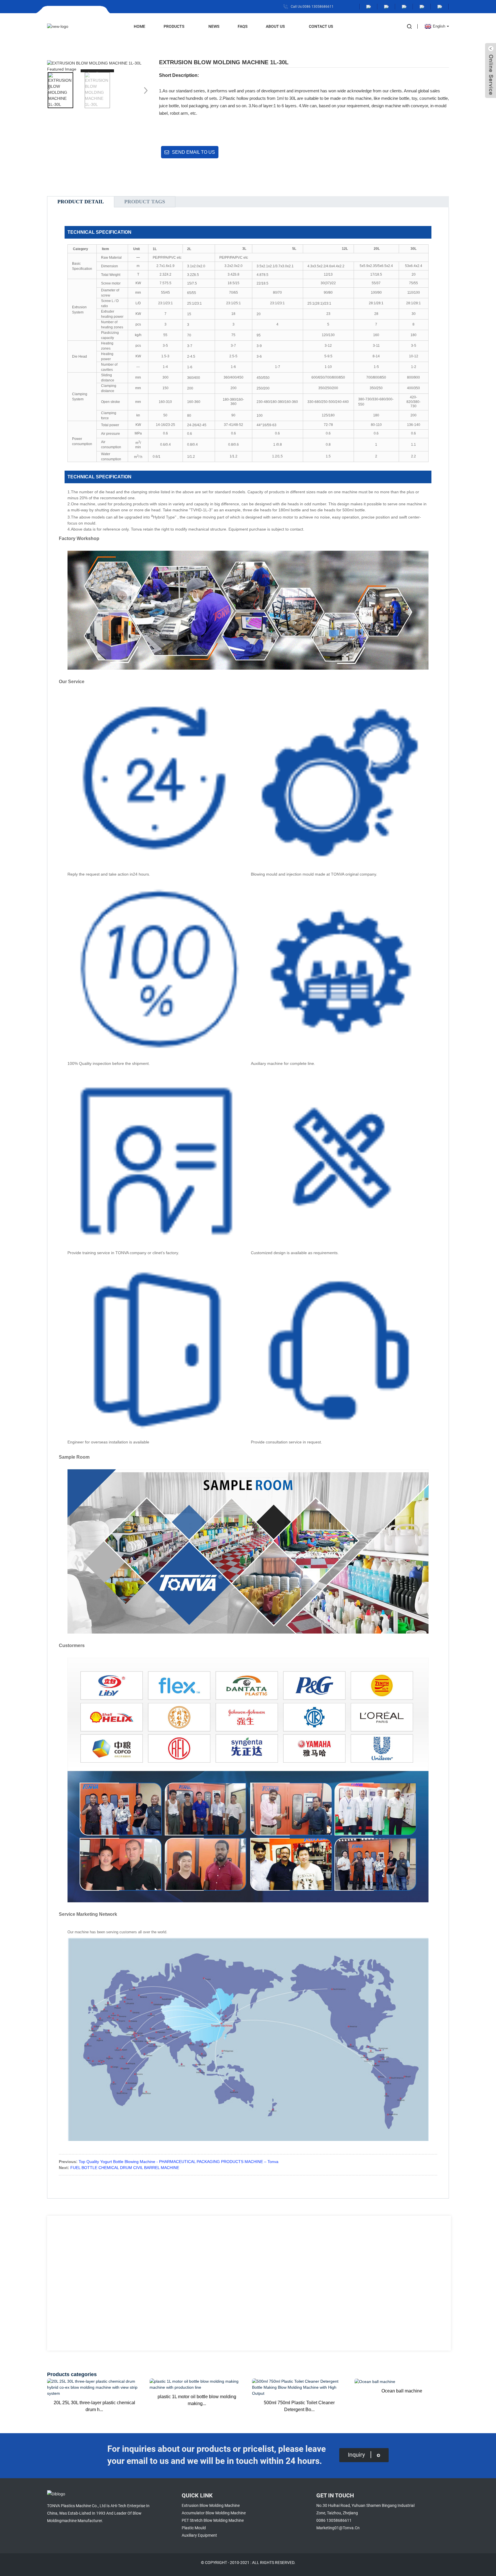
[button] (144, 90)
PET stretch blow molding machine (213, 2520)
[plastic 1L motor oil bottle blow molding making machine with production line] (197, 2384)
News (214, 26)
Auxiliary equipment (199, 2535)
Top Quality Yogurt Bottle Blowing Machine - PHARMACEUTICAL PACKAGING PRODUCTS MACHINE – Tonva (179, 2162)
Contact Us (321, 26)
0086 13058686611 (334, 2520)
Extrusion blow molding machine (211, 2505)
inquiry (356, 2455)
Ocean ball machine (402, 2391)
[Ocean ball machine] (402, 2382)
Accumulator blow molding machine (214, 2513)
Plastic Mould (194, 2528)
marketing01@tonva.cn (338, 2528)
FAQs (243, 26)
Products (174, 26)
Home (139, 26)
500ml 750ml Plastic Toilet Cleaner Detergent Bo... (299, 2406)
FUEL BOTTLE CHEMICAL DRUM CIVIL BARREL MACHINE (125, 2168)
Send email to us (193, 152)
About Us (275, 26)
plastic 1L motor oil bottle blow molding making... (197, 2400)
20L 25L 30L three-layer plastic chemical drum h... (94, 2406)
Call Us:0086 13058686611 (312, 7)
